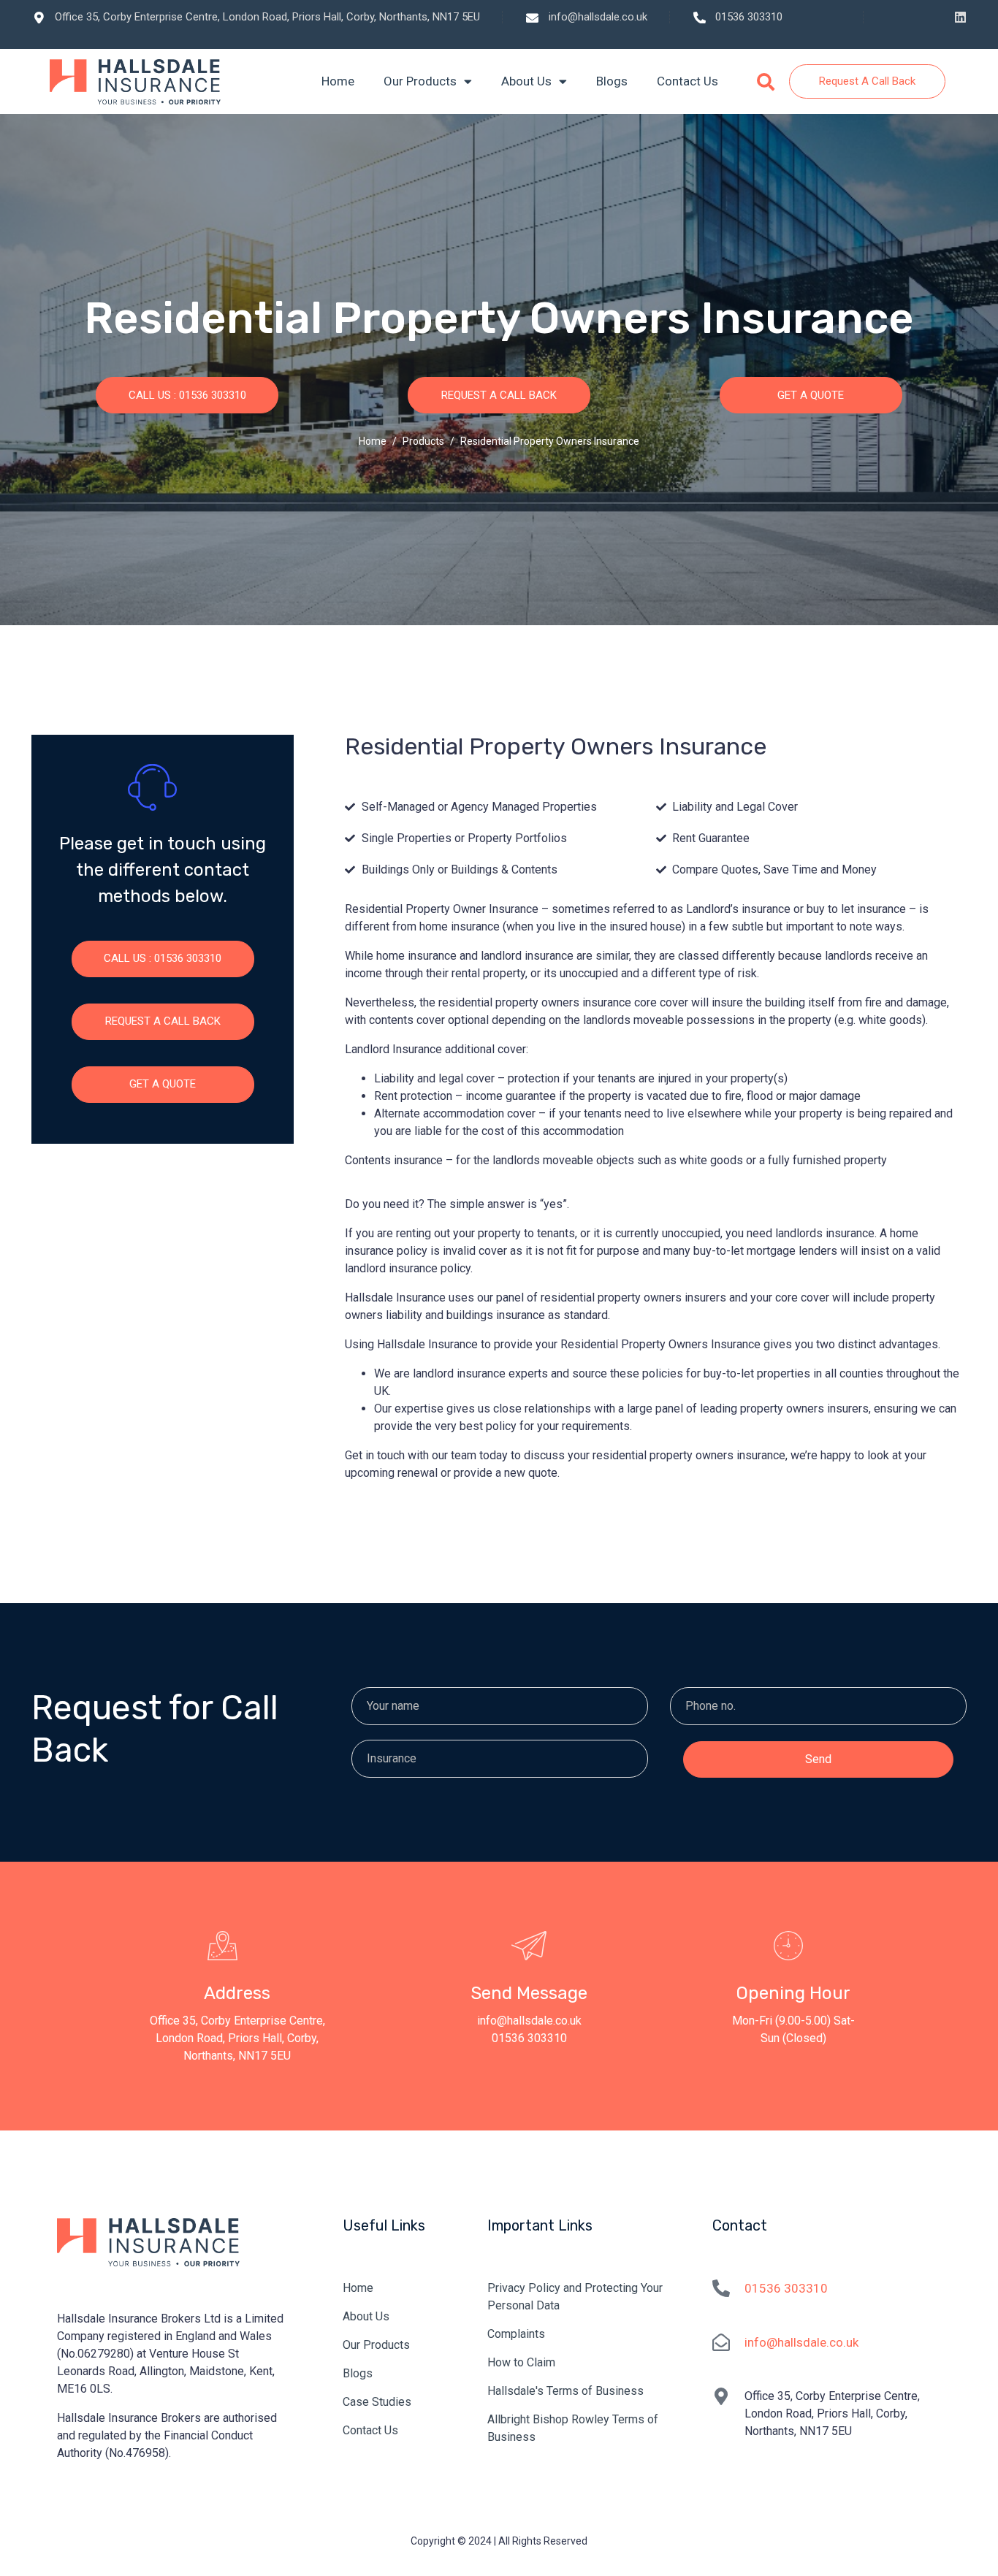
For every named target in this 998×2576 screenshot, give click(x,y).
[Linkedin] (960, 17)
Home (338, 82)
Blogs (612, 82)
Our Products (420, 82)
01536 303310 (786, 2288)
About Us (526, 82)
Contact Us (687, 82)
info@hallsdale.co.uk (801, 2342)
